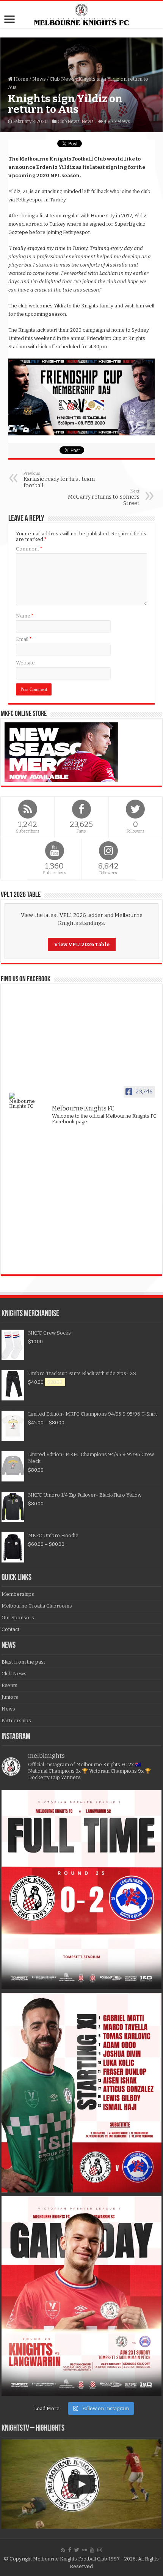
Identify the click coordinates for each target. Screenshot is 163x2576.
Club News (62, 79)
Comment (29, 549)
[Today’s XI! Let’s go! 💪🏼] (81, 2093)
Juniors (10, 1697)
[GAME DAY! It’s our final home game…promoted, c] (81, 2296)
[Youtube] (92, 2550)
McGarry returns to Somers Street (104, 498)
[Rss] (63, 2550)
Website (25, 663)
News (39, 79)
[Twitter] (77, 2550)
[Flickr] (85, 2550)
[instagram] (100, 2550)
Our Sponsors (18, 1618)
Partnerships (16, 1721)
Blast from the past (23, 1662)
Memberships (18, 1594)
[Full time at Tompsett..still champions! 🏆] (81, 1890)
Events (9, 1685)
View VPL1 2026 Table (82, 944)
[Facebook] (70, 2550)
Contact (10, 1629)
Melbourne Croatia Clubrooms (37, 1606)
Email (24, 639)
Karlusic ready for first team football (59, 480)
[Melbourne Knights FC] (81, 15)
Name (25, 616)
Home (20, 79)
